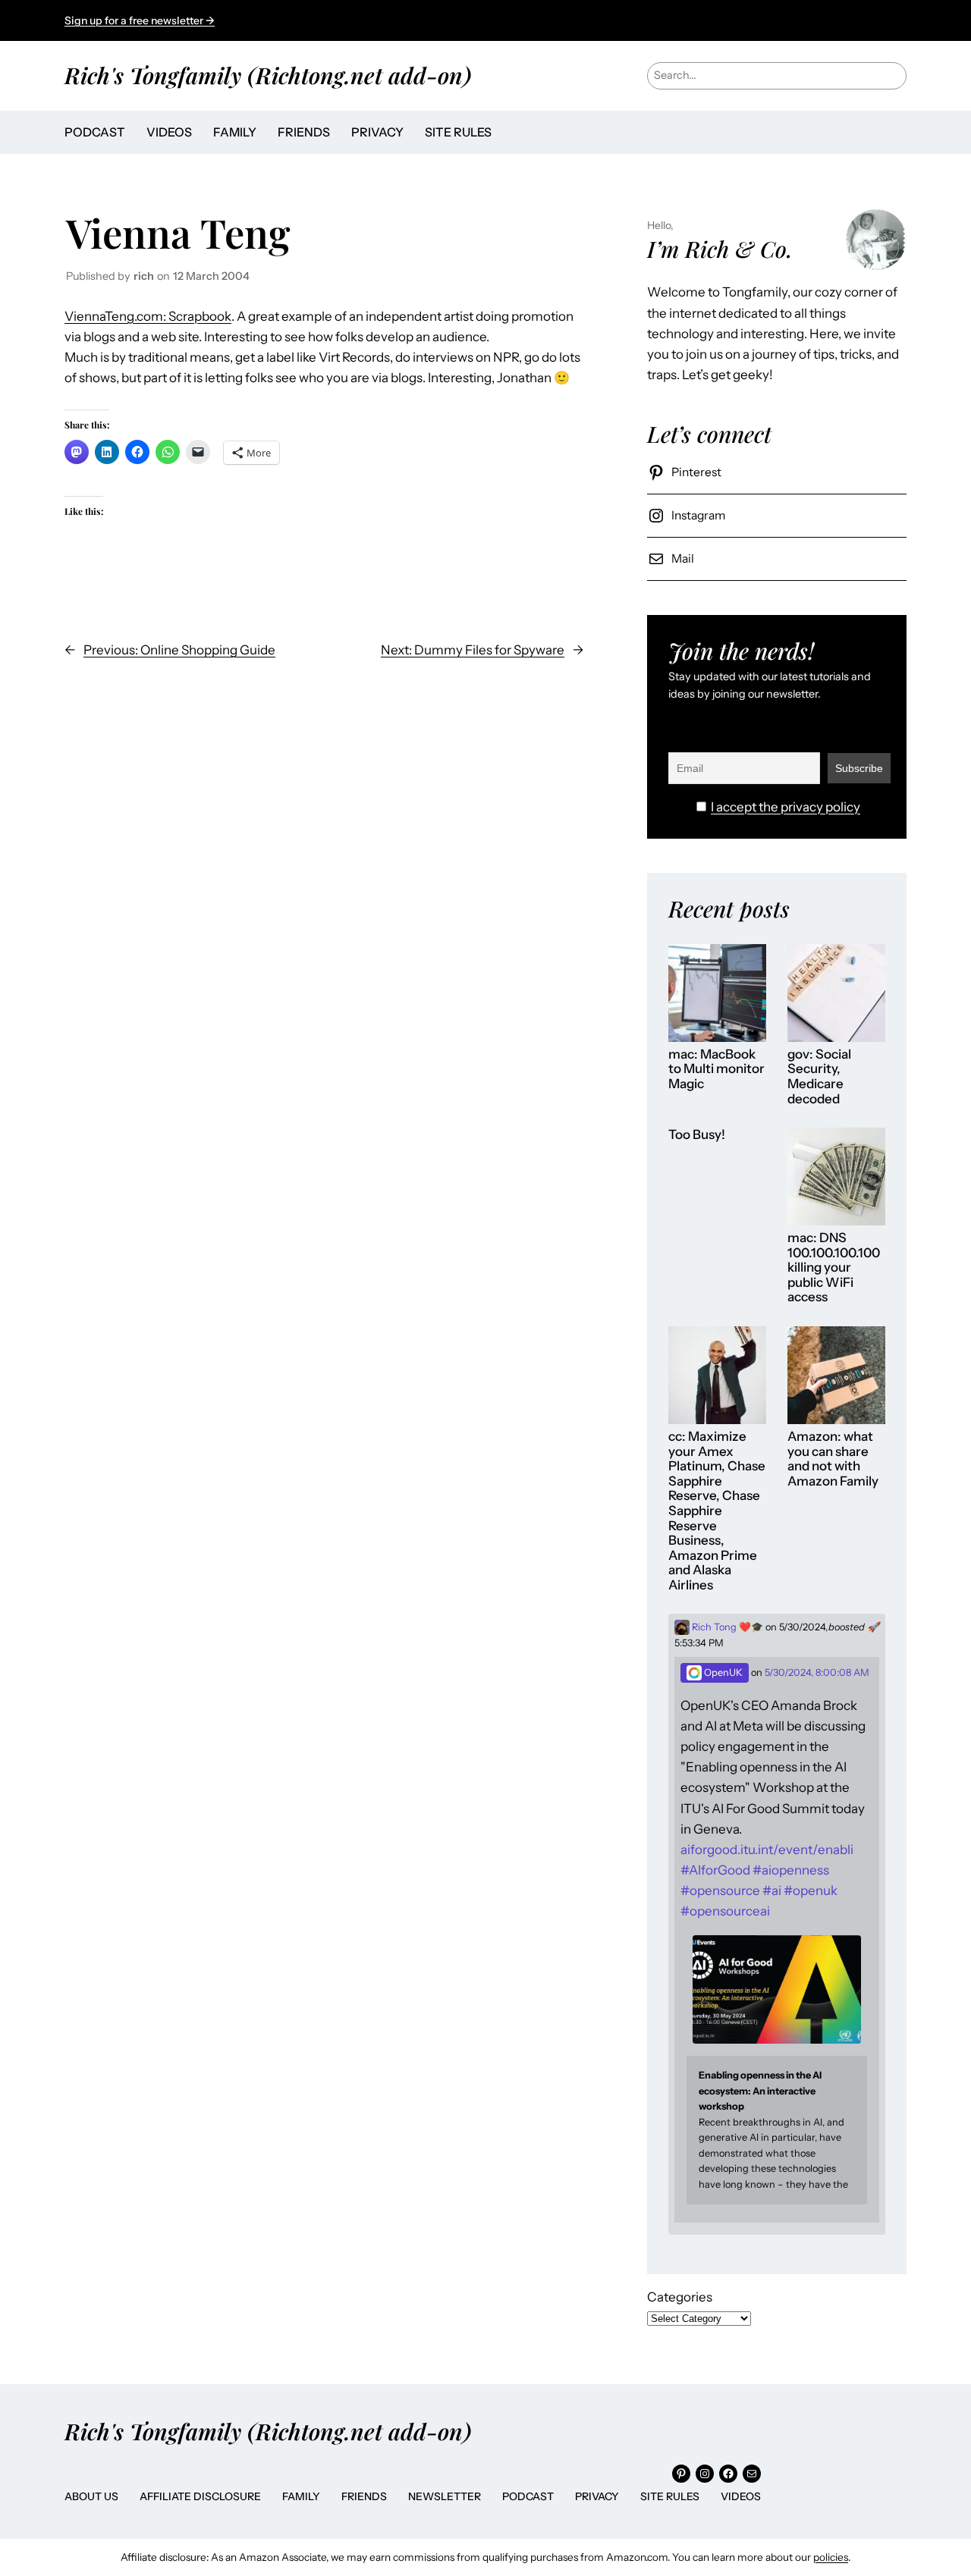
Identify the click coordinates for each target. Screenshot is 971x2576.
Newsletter (445, 2496)
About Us (91, 2496)
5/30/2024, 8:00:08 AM (817, 1672)
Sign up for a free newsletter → (140, 20)
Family (301, 2496)
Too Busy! (697, 1135)
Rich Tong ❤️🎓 (726, 1627)
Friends (364, 2496)
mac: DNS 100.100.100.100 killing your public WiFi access (834, 1268)
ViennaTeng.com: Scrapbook (148, 316)
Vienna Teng (178, 232)
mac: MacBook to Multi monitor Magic (716, 1069)
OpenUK (722, 1672)
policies (831, 2557)
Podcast (528, 2496)
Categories (680, 2297)
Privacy (597, 2496)
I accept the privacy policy (786, 807)
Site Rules (670, 2496)
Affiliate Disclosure (200, 2496)
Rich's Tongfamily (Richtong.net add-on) (268, 75)
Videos (741, 2496)
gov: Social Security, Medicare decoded (819, 1077)
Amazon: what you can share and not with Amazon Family (833, 1459)
